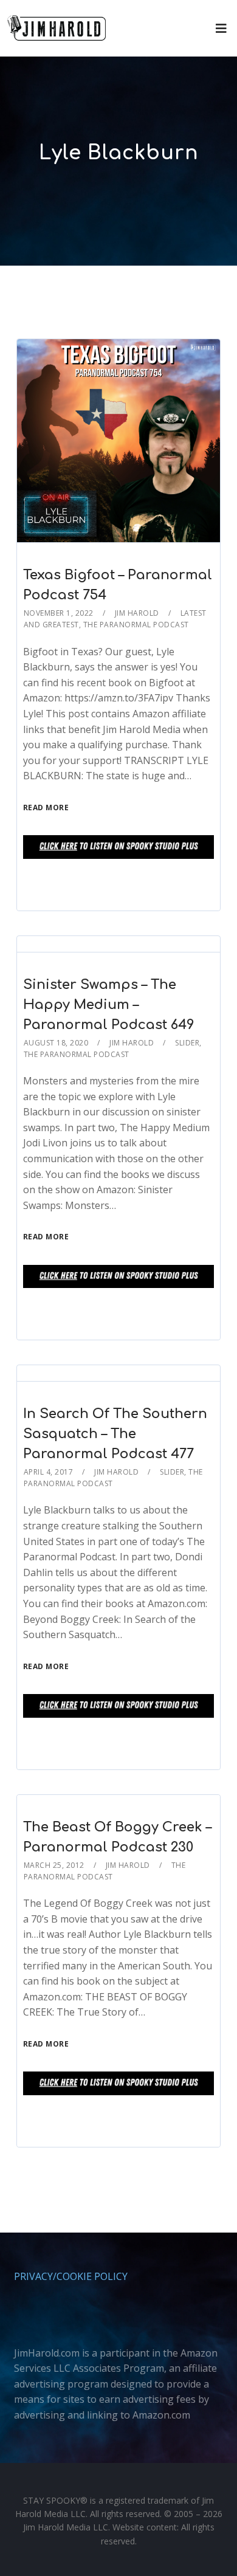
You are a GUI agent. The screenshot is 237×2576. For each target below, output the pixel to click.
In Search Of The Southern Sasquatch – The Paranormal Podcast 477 (115, 1434)
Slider (187, 1043)
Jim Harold (137, 613)
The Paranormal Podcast (136, 625)
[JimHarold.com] (57, 28)
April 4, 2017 (49, 1472)
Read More (46, 808)
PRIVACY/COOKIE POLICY (71, 2276)
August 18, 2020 (56, 1043)
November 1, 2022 (59, 613)
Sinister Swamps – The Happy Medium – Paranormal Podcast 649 (109, 1005)
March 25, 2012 (54, 1865)
